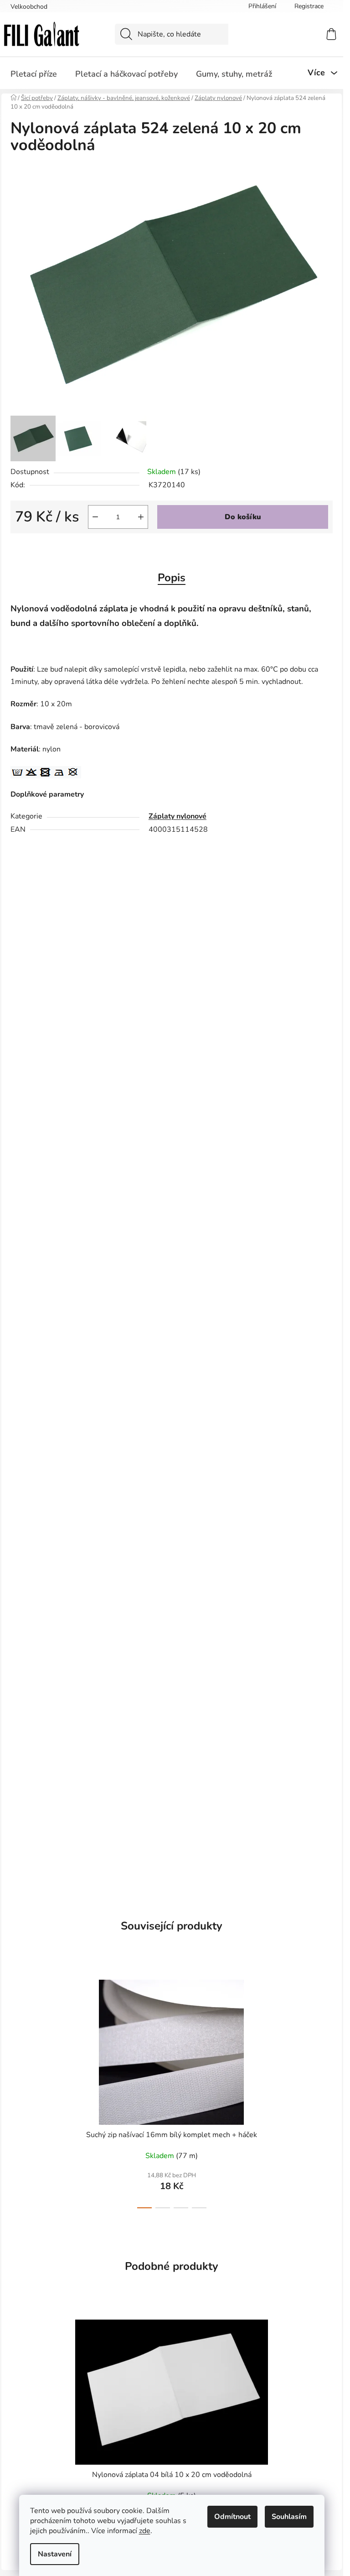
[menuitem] (34, 74)
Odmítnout (232, 2517)
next (325, 2091)
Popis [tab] (172, 578)
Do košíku (243, 517)
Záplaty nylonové (178, 816)
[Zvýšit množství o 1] (141, 517)
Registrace (309, 6)
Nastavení (55, 2554)
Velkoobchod (29, 7)
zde (145, 2531)
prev (18, 2091)
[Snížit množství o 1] (95, 517)
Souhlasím (289, 2517)
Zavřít (62, 548)
